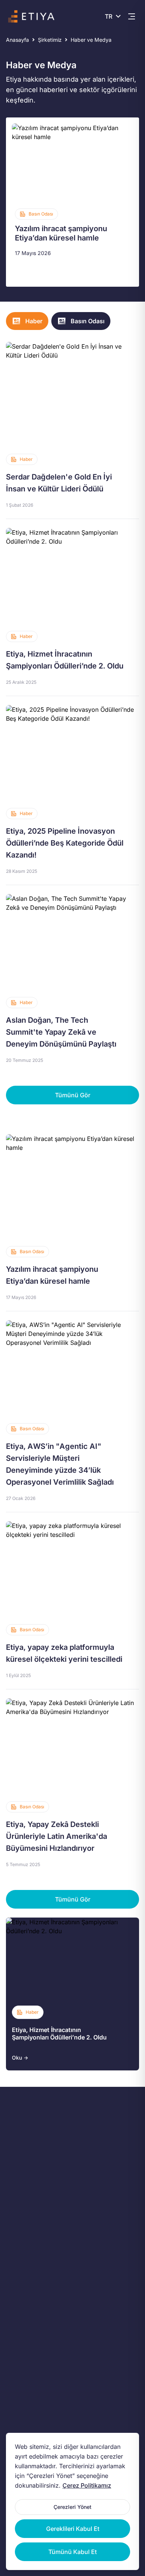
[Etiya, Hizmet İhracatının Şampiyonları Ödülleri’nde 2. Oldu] (72, 607)
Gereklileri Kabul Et (73, 2529)
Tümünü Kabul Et (72, 2552)
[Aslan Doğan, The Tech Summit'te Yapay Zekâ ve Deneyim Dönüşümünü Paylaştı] (72, 979)
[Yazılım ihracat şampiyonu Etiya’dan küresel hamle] (72, 202)
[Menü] (132, 16)
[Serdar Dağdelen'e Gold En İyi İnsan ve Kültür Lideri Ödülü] (72, 430)
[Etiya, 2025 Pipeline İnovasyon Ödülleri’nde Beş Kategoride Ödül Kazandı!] (72, 790)
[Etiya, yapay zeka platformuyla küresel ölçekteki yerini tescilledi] (72, 1601)
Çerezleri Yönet (72, 2507)
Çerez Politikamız (87, 2485)
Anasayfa (17, 40)
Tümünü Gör (73, 1095)
